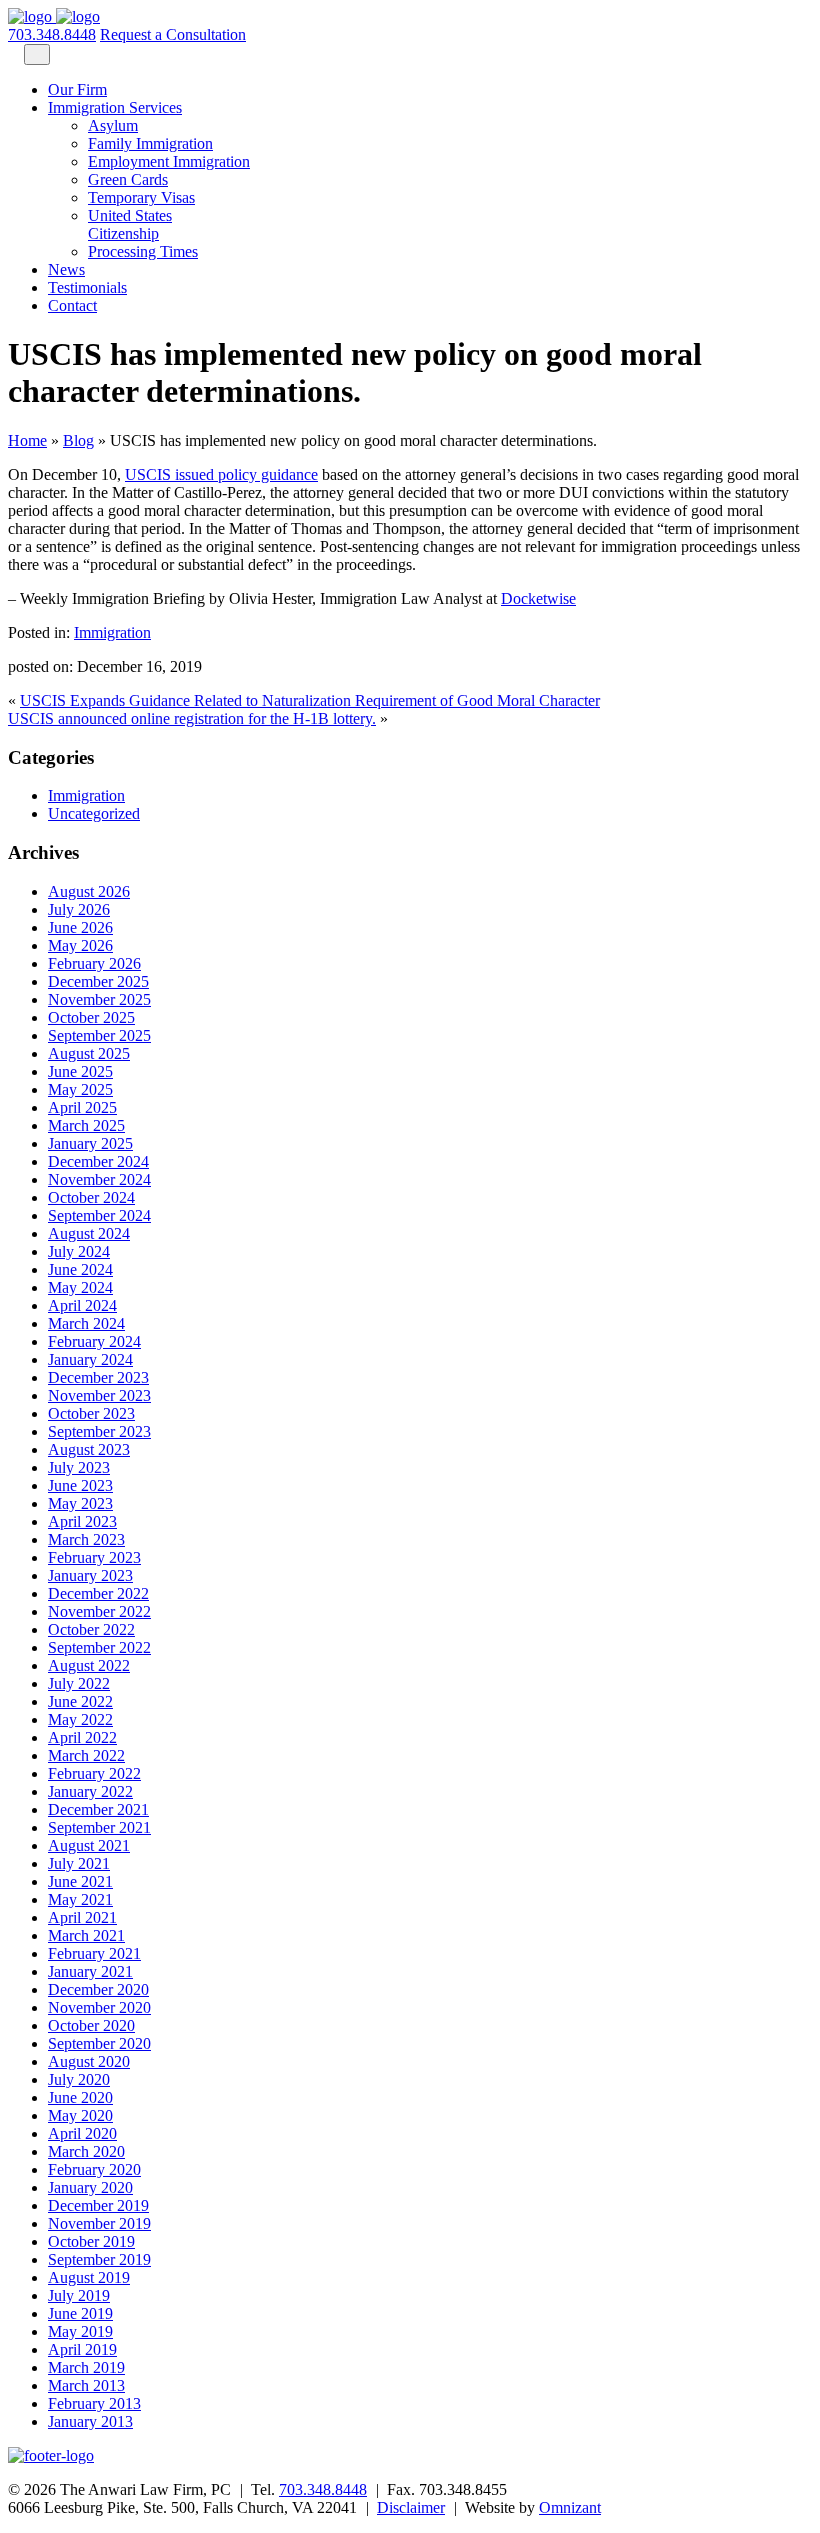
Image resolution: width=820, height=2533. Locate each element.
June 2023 (80, 1485)
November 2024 (99, 1179)
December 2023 (98, 1377)
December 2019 (98, 2205)
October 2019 (91, 2241)
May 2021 (80, 1899)
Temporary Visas (141, 197)
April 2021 (82, 1917)
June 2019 (80, 2313)
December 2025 (98, 981)
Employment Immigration (169, 161)
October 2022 (91, 1629)
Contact (72, 305)
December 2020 (98, 1989)
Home (27, 440)
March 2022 (86, 1755)
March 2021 (86, 1935)
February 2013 (94, 2403)
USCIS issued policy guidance (221, 474)
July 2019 (79, 2295)
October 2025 (91, 1017)
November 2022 (99, 1611)
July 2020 (79, 2079)
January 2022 (90, 1791)
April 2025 (82, 1107)
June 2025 (80, 1071)
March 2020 (86, 2151)
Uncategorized (94, 813)
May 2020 (80, 2115)
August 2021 (89, 1845)
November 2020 (99, 2007)
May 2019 (80, 2331)
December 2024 (98, 1161)
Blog (78, 440)
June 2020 (80, 2097)
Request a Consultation (173, 34)
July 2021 (79, 1863)
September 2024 (99, 1215)
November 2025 (99, 999)
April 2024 (82, 1305)
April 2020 (82, 2133)
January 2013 (90, 2421)
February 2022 (94, 1773)
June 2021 (80, 1881)
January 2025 (90, 1143)
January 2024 (90, 1359)
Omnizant (570, 2507)
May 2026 (80, 945)
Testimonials (87, 287)
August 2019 (89, 2277)
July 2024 (79, 1251)
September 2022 (99, 1647)
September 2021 (99, 1827)
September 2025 (99, 1035)
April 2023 (82, 1521)
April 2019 (82, 2349)
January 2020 (90, 2187)
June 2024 (80, 1269)
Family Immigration (150, 143)
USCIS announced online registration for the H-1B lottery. (192, 718)
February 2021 (94, 1953)
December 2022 (98, 1593)
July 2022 (79, 1683)
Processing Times (143, 251)
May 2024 (80, 1287)
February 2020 (94, 2169)
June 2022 (80, 1701)
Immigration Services (115, 107)
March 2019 (86, 2367)
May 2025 (80, 1089)
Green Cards (128, 179)
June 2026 (80, 927)
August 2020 (89, 2061)
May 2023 (80, 1503)
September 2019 (99, 2259)
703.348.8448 (52, 34)
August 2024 (89, 1233)
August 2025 (89, 1053)
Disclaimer (411, 2507)
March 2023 (86, 1539)
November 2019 (99, 2223)
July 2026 (79, 909)
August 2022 (89, 1665)
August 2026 (89, 891)
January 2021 (90, 1971)
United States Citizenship (130, 224)
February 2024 (94, 1341)
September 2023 (99, 1431)
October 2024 (91, 1197)
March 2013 (86, 2385)
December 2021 (98, 1809)
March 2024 (86, 1323)
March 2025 (86, 1125)
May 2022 (80, 1719)
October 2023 (91, 1413)
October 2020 (91, 2025)
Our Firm (77, 89)
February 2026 (94, 963)
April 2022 (82, 1737)
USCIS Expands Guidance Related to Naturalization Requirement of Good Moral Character (310, 700)
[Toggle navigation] (37, 54)
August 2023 (89, 1449)
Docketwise (538, 598)
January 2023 (90, 1575)
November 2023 (99, 1395)
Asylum (113, 125)
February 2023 (94, 1557)
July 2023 (79, 1467)
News (66, 269)
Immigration (112, 632)
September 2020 (99, 2043)
